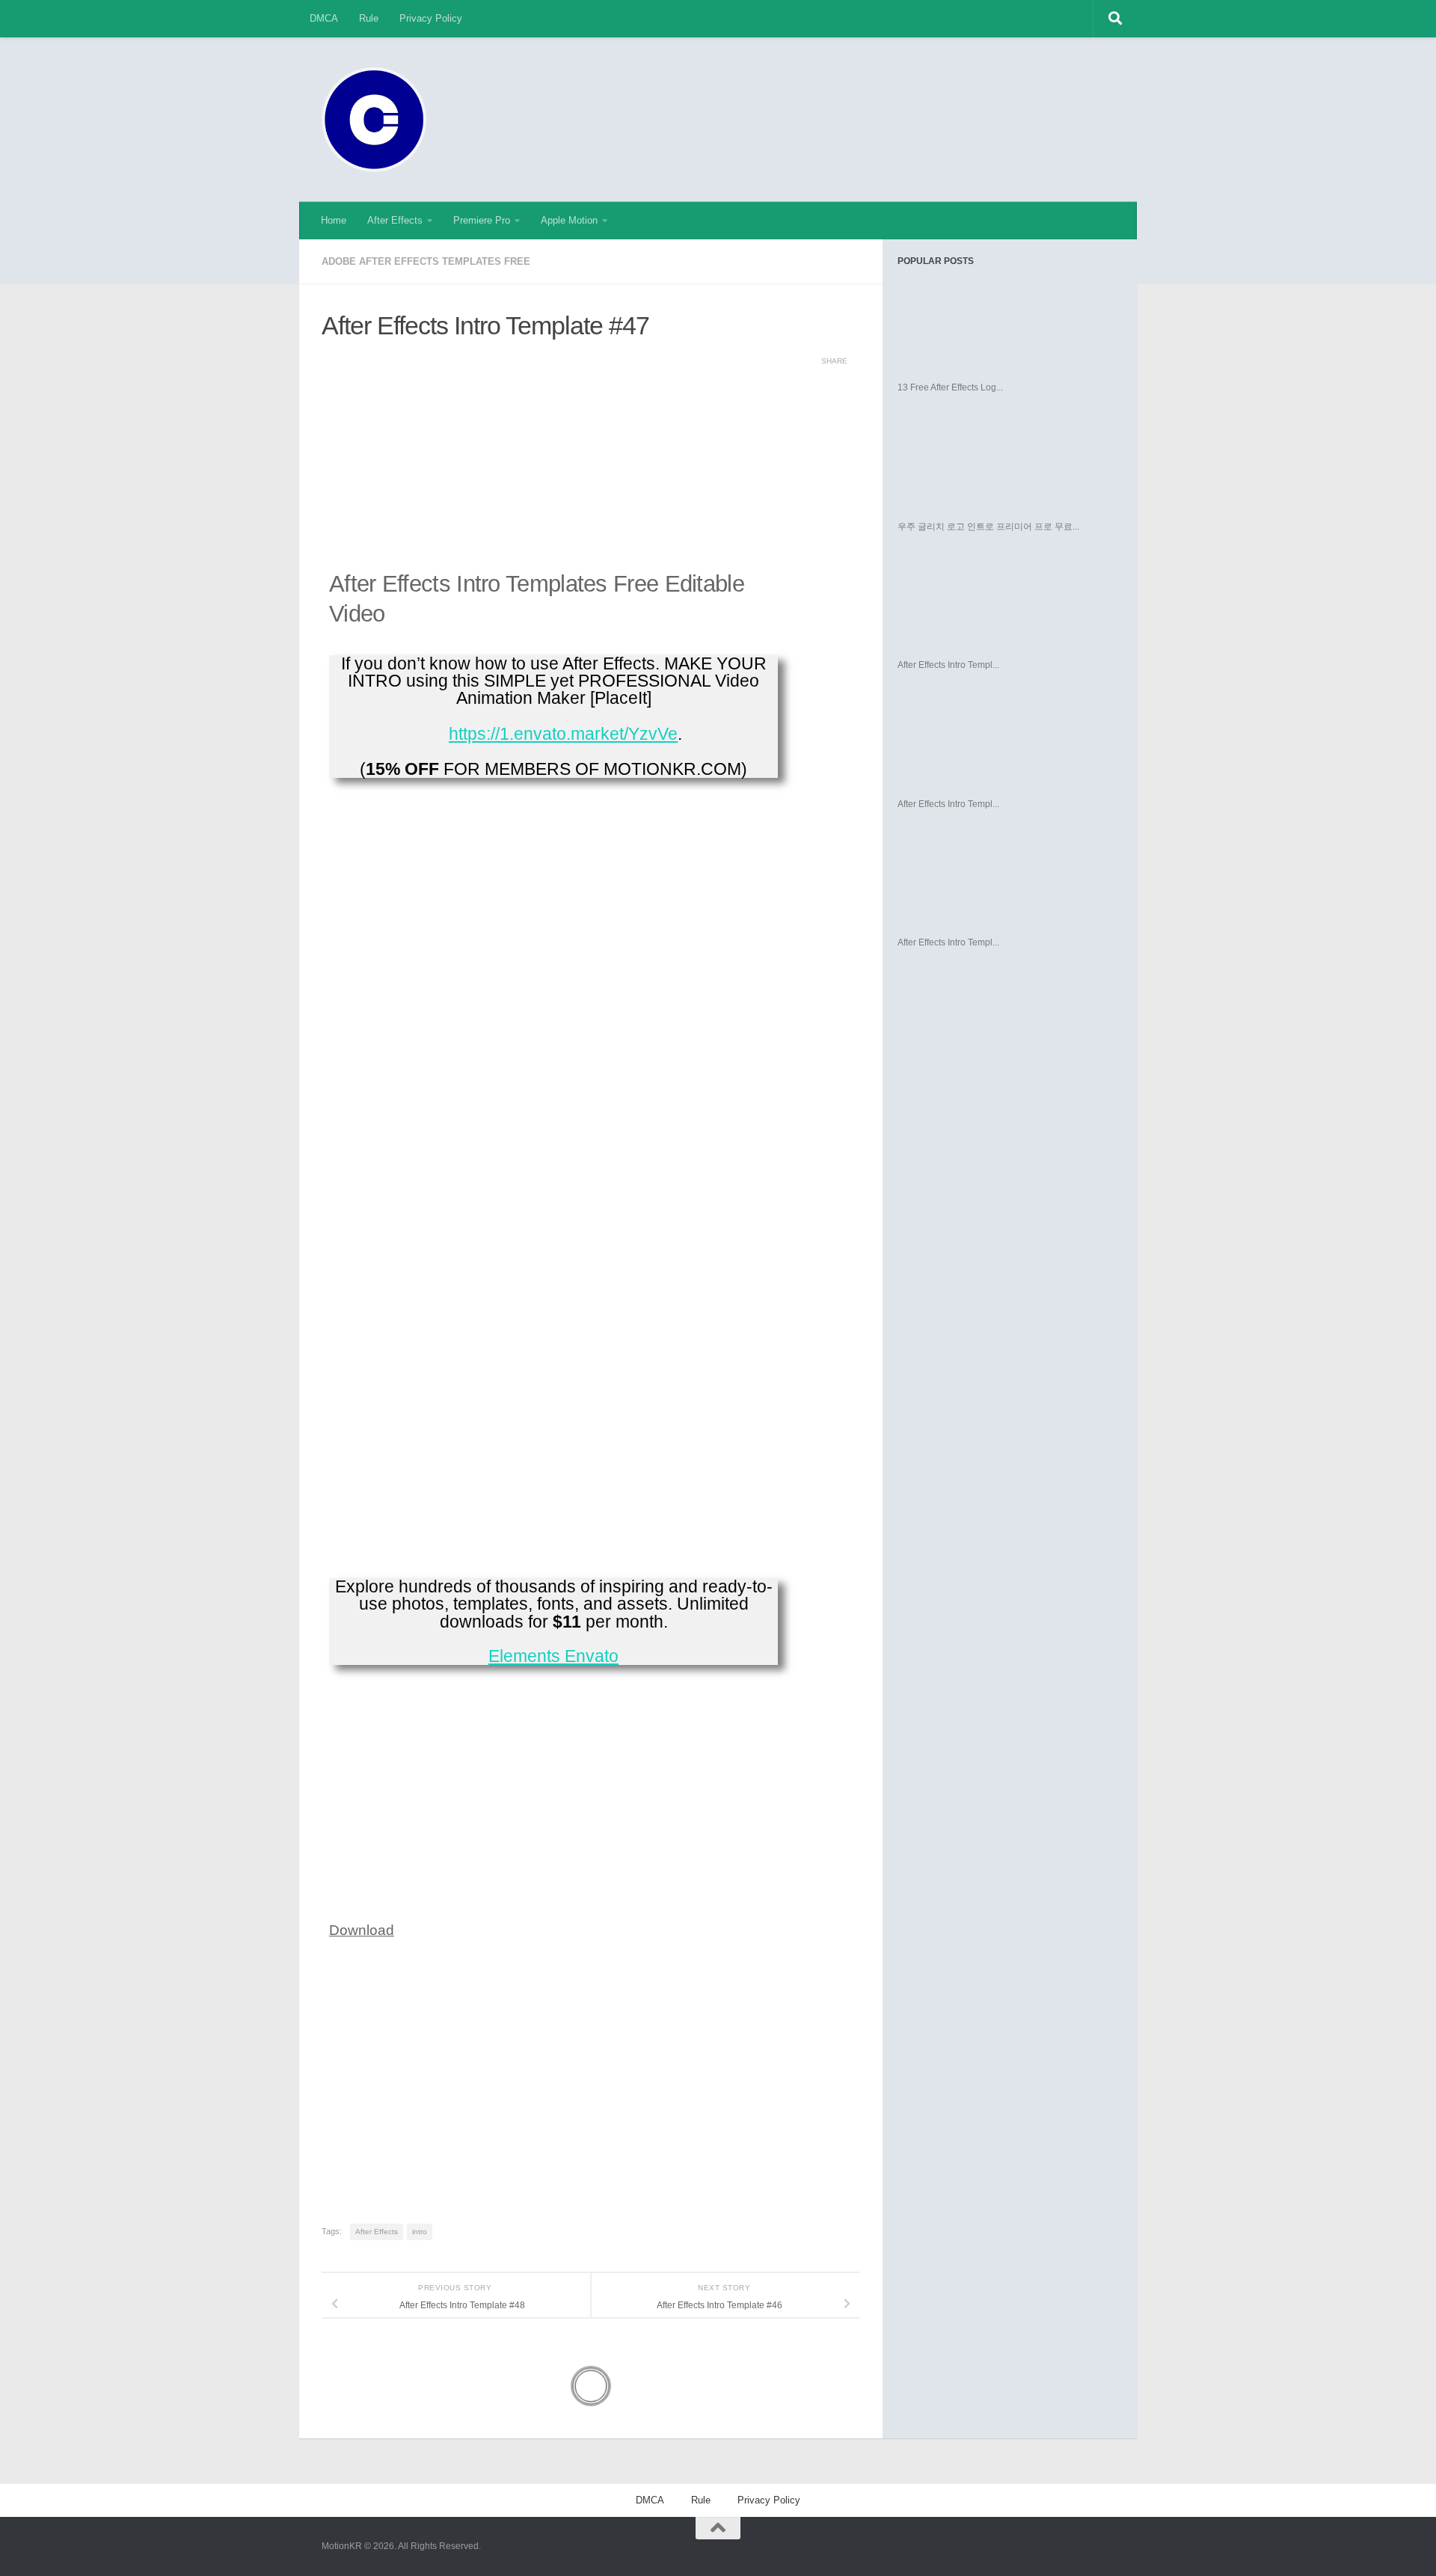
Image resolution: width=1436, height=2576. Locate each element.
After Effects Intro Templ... (948, 665)
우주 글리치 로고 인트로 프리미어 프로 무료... (988, 527)
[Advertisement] (842, 93)
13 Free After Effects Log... (950, 387)
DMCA (324, 18)
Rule (369, 18)
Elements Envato (553, 1656)
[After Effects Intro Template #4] (1000, 602)
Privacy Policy (431, 18)
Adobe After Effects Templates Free (426, 261)
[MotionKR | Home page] (374, 120)
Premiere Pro (482, 220)
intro (420, 2232)
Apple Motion (569, 220)
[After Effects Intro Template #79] (1000, 741)
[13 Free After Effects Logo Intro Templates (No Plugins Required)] (1000, 325)
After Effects (395, 220)
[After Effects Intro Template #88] (1000, 880)
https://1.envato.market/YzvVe (563, 734)
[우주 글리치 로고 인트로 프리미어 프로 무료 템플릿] (1000, 464)
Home (334, 220)
